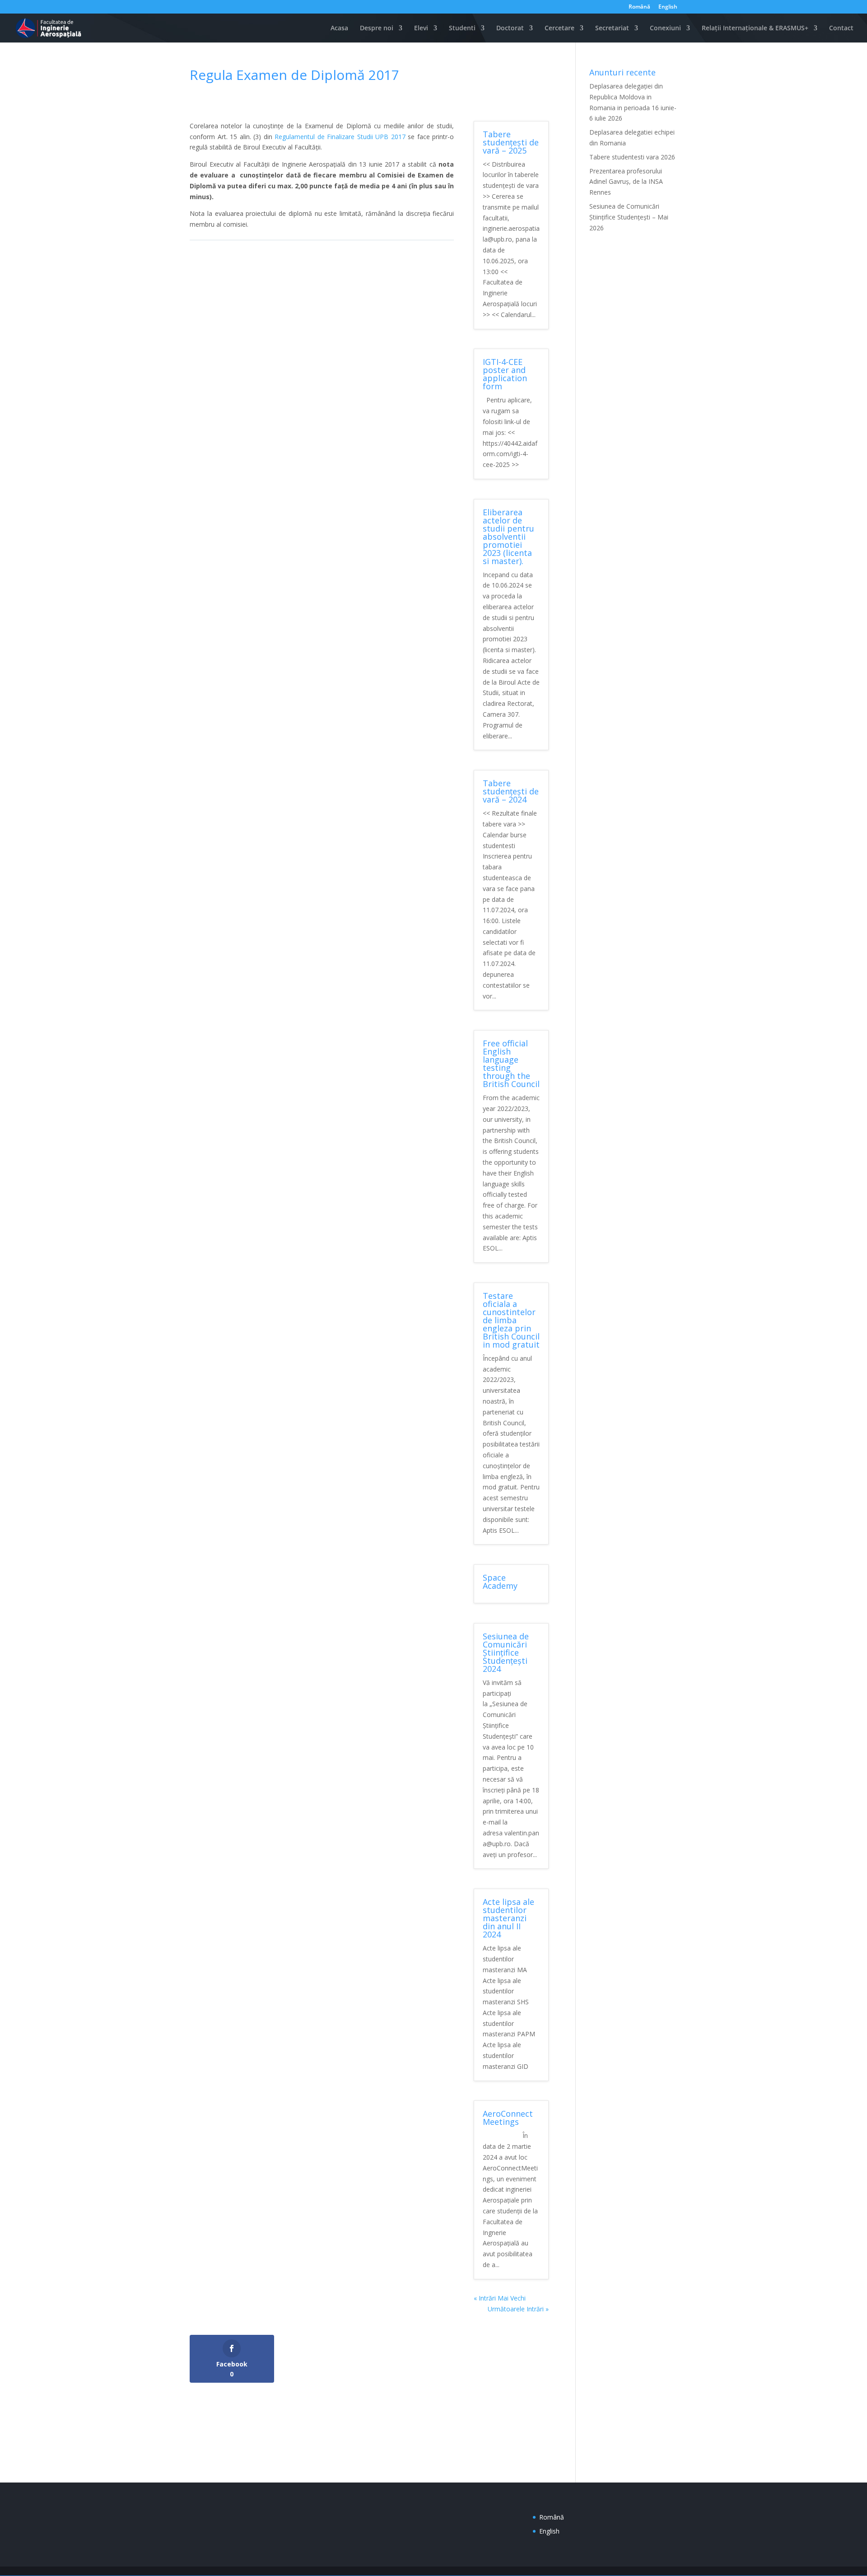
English (668, 7)
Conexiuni (665, 28)
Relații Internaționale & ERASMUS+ (755, 28)
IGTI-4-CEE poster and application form (505, 374)
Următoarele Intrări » (518, 2309)
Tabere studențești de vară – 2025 (511, 142)
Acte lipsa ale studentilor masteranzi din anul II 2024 (508, 1918)
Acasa (339, 28)
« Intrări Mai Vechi (500, 2298)
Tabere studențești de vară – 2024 (511, 791)
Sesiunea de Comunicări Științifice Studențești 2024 (506, 1652)
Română (639, 7)
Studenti (462, 28)
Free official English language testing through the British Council (511, 1064)
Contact (841, 28)
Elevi (421, 28)
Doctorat (510, 28)
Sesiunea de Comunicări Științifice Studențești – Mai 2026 (629, 217)
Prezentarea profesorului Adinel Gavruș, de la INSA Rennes (626, 182)
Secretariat (612, 28)
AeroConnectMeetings (508, 2118)
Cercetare (559, 28)
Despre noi (377, 28)
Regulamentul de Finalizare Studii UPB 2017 (340, 137)
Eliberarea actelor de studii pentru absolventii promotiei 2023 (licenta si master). (508, 537)
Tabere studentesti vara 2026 (632, 157)
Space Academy (500, 1582)
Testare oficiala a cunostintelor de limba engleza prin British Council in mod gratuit (511, 1320)
